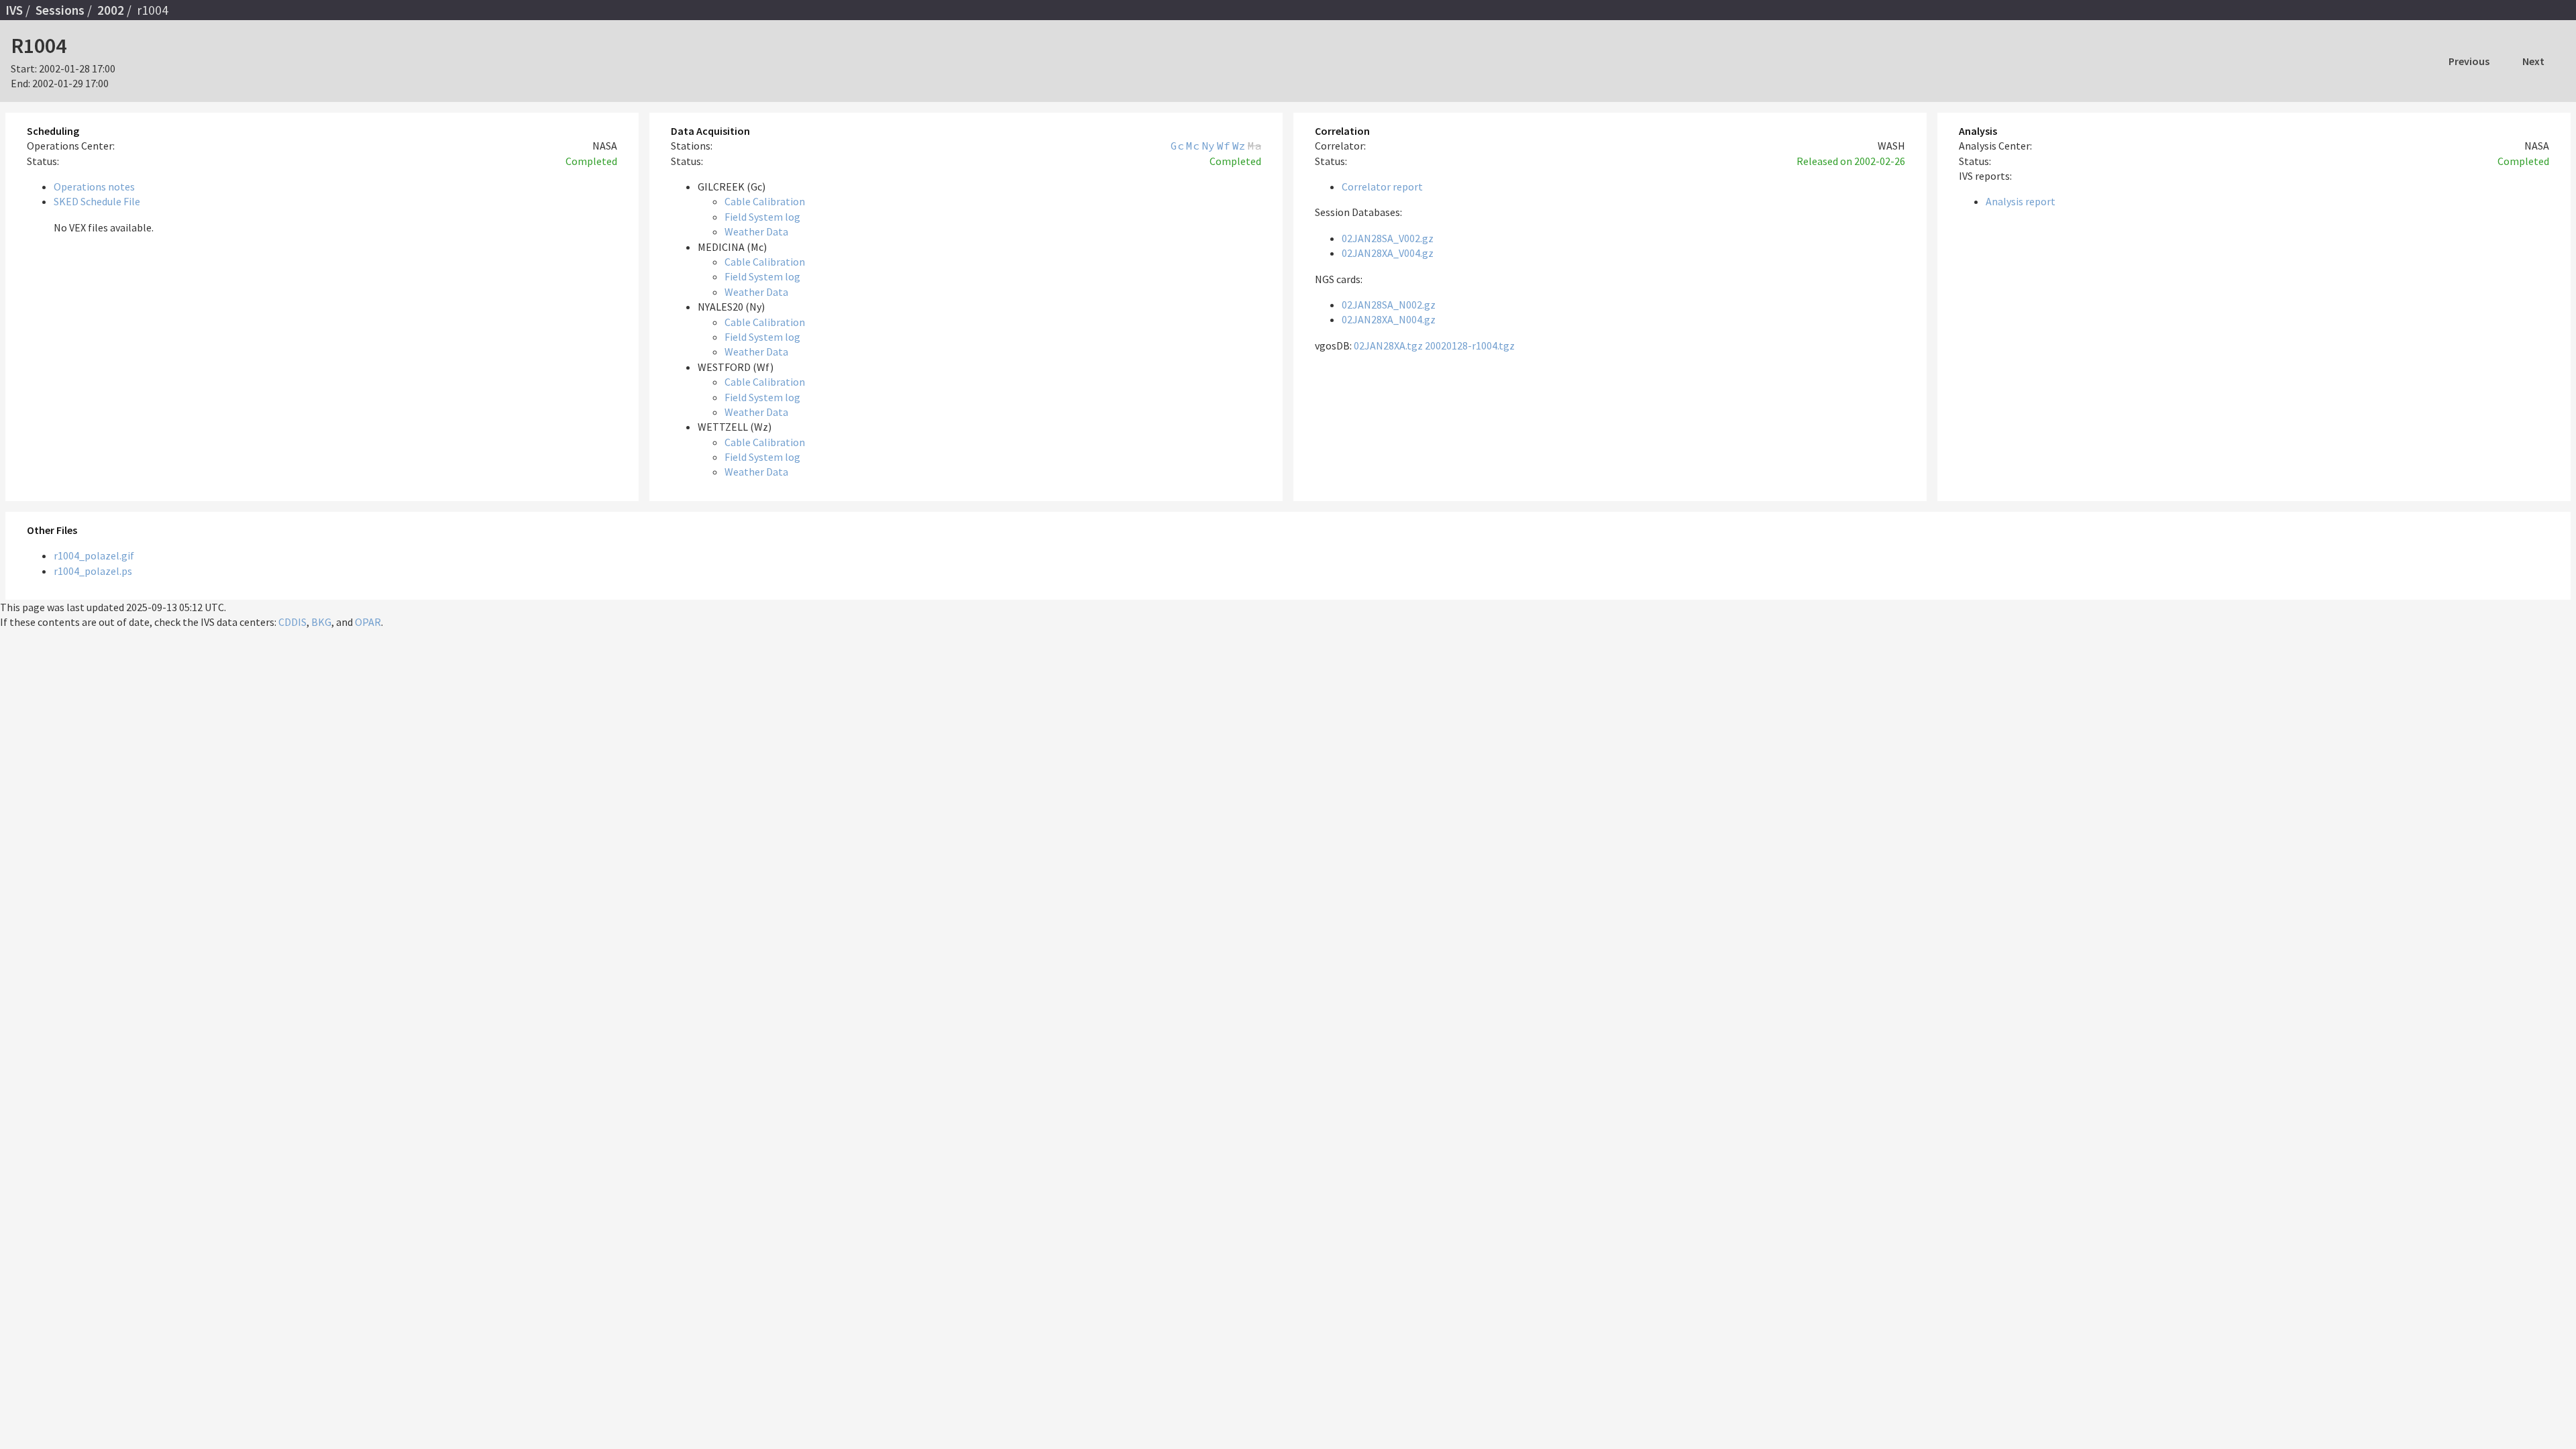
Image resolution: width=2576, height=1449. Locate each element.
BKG (321, 622)
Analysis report (2021, 201)
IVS (14, 10)
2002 (111, 10)
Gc (1177, 146)
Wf (1224, 146)
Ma (1254, 146)
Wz (1239, 146)
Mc (1193, 146)
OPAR (368, 622)
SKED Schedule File (97, 201)
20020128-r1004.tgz (1470, 345)
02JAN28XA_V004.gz (1388, 253)
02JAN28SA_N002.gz (1389, 305)
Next (2533, 61)
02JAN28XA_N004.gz (1389, 319)
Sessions (60, 10)
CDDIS (292, 622)
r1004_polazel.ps (93, 571)
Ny (1208, 146)
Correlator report (1382, 186)
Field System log (762, 217)
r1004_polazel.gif (94, 555)
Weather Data (756, 231)
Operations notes (94, 186)
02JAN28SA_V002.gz (1388, 238)
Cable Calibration (765, 201)
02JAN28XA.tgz (1388, 345)
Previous (2469, 61)
